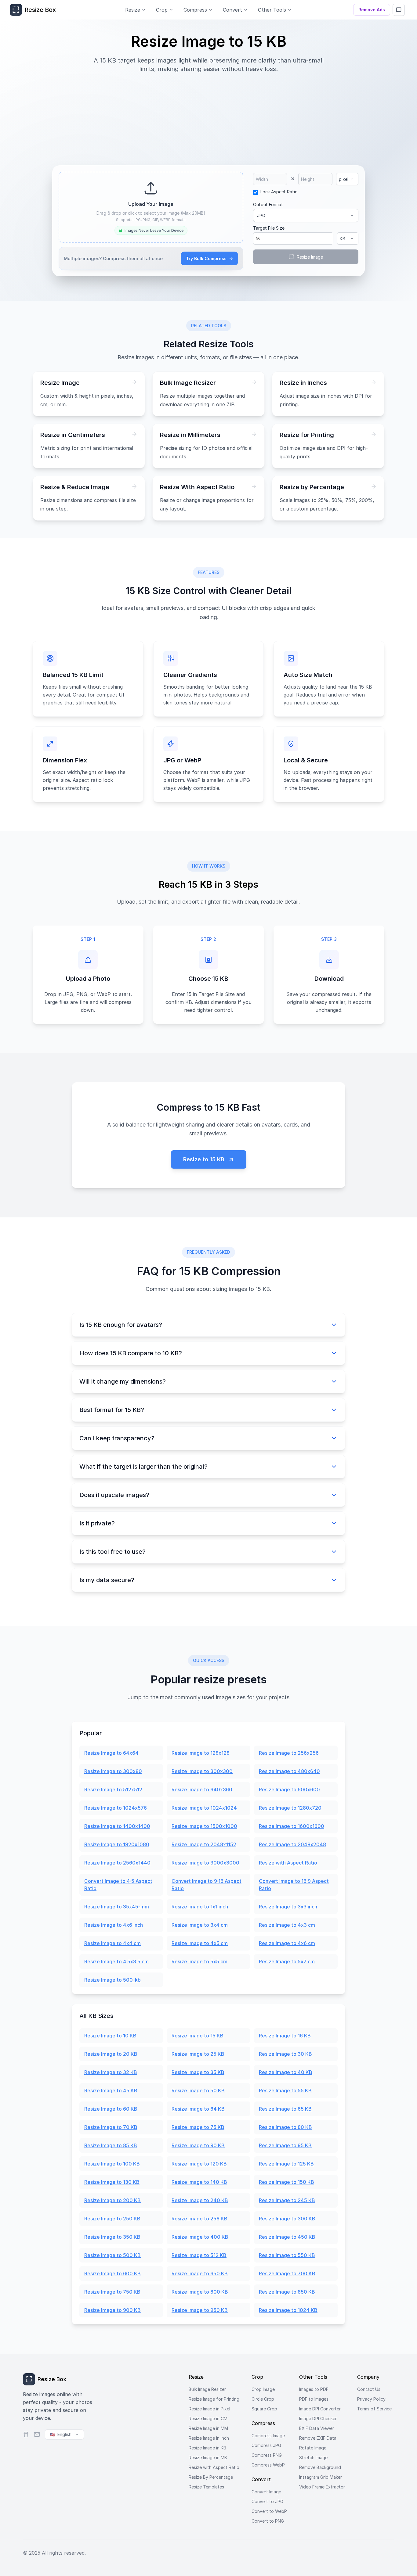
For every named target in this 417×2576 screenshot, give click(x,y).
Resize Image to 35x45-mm (117, 1907)
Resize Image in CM (208, 2418)
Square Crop (264, 2409)
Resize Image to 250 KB (112, 2219)
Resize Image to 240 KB (200, 2200)
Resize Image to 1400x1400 (117, 1826)
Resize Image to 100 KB (112, 2164)
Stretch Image (313, 2458)
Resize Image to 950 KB (200, 2310)
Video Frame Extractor (322, 2487)
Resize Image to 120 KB (199, 2164)
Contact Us (369, 2389)
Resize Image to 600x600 (289, 1790)
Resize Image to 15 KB (198, 2036)
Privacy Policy (371, 2399)
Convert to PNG (268, 2521)
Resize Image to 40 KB (286, 2072)
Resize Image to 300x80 (113, 1771)
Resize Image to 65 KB (285, 2109)
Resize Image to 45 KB (111, 2091)
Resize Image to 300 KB (287, 2219)
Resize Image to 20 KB (111, 2054)
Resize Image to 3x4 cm (200, 1925)
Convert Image (266, 2492)
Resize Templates (206, 2487)
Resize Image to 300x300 (202, 1771)
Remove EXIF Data (318, 2438)
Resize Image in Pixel (209, 2409)
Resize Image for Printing (214, 2399)
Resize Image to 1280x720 (290, 1808)
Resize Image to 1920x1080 (117, 1844)
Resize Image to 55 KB (285, 2091)
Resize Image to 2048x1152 (204, 1844)
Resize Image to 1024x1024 (204, 1808)
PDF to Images (314, 2399)
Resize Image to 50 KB (198, 2091)
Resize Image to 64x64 (111, 1753)
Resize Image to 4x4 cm (112, 1943)
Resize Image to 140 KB (199, 2182)
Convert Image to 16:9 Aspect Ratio (294, 1885)
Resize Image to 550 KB (287, 2255)
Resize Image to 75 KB (198, 2127)
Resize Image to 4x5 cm (200, 1943)
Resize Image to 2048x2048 (292, 1844)
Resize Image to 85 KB (111, 2145)
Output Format (268, 204)
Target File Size (269, 228)
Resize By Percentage (211, 2477)
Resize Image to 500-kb (112, 1980)
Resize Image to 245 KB (287, 2200)
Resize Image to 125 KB (286, 2164)
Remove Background (320, 2467)
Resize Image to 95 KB (285, 2145)
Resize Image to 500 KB (112, 2255)
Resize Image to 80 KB (285, 2127)
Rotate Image (313, 2448)
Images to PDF (314, 2389)
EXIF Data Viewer (317, 2428)
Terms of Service (374, 2409)
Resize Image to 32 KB (111, 2072)
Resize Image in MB (208, 2458)
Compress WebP (268, 2465)
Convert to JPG (267, 2501)
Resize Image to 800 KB (200, 2292)
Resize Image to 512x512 (113, 1790)
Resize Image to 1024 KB (288, 2310)
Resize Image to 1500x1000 (204, 1826)
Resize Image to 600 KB (112, 2273)
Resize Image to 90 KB (198, 2145)
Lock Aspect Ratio (279, 192)
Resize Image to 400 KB (200, 2237)
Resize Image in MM (208, 2428)
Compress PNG (267, 2455)
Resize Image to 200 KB (112, 2200)
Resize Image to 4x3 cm (287, 1925)
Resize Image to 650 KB (200, 2273)
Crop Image (263, 2389)
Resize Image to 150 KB (286, 2182)
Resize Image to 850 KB (287, 2292)
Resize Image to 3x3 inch (288, 1907)
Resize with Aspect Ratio (288, 1863)
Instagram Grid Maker (321, 2477)
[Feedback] (399, 10)
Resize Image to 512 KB (199, 2255)
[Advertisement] (209, 116)
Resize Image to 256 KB (199, 2219)
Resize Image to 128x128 (201, 1753)
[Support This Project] (26, 2434)
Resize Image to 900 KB (112, 2310)
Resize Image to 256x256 (289, 1753)
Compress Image (268, 2436)
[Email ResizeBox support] (37, 2434)
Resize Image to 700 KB (287, 2273)
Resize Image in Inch (209, 2438)
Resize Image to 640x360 (202, 1790)
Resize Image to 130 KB (112, 2182)
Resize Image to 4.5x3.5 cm (116, 1962)
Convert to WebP (269, 2511)
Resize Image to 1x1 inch (200, 1907)
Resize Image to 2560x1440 (117, 1863)
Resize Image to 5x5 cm (199, 1962)
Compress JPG (266, 2445)
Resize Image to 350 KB (112, 2237)
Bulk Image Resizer (207, 2389)
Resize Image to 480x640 (289, 1771)
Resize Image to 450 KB (287, 2237)
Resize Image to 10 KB (110, 2036)
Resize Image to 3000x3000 (205, 1863)
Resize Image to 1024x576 (116, 1808)
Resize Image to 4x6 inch (114, 1925)
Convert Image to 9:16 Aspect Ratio (207, 1885)
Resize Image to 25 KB (198, 2054)
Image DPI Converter (320, 2409)
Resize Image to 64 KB (198, 2109)
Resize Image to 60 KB (111, 2109)
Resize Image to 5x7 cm (287, 1962)
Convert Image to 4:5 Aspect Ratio (118, 1885)
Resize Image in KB (207, 2448)
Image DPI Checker (318, 2418)
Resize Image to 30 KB (285, 2054)
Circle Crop (263, 2399)
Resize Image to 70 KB (111, 2127)
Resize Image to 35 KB (198, 2072)
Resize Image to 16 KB (285, 2036)
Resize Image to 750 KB (112, 2292)
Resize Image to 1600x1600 (292, 1826)
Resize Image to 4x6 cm (287, 1943)
